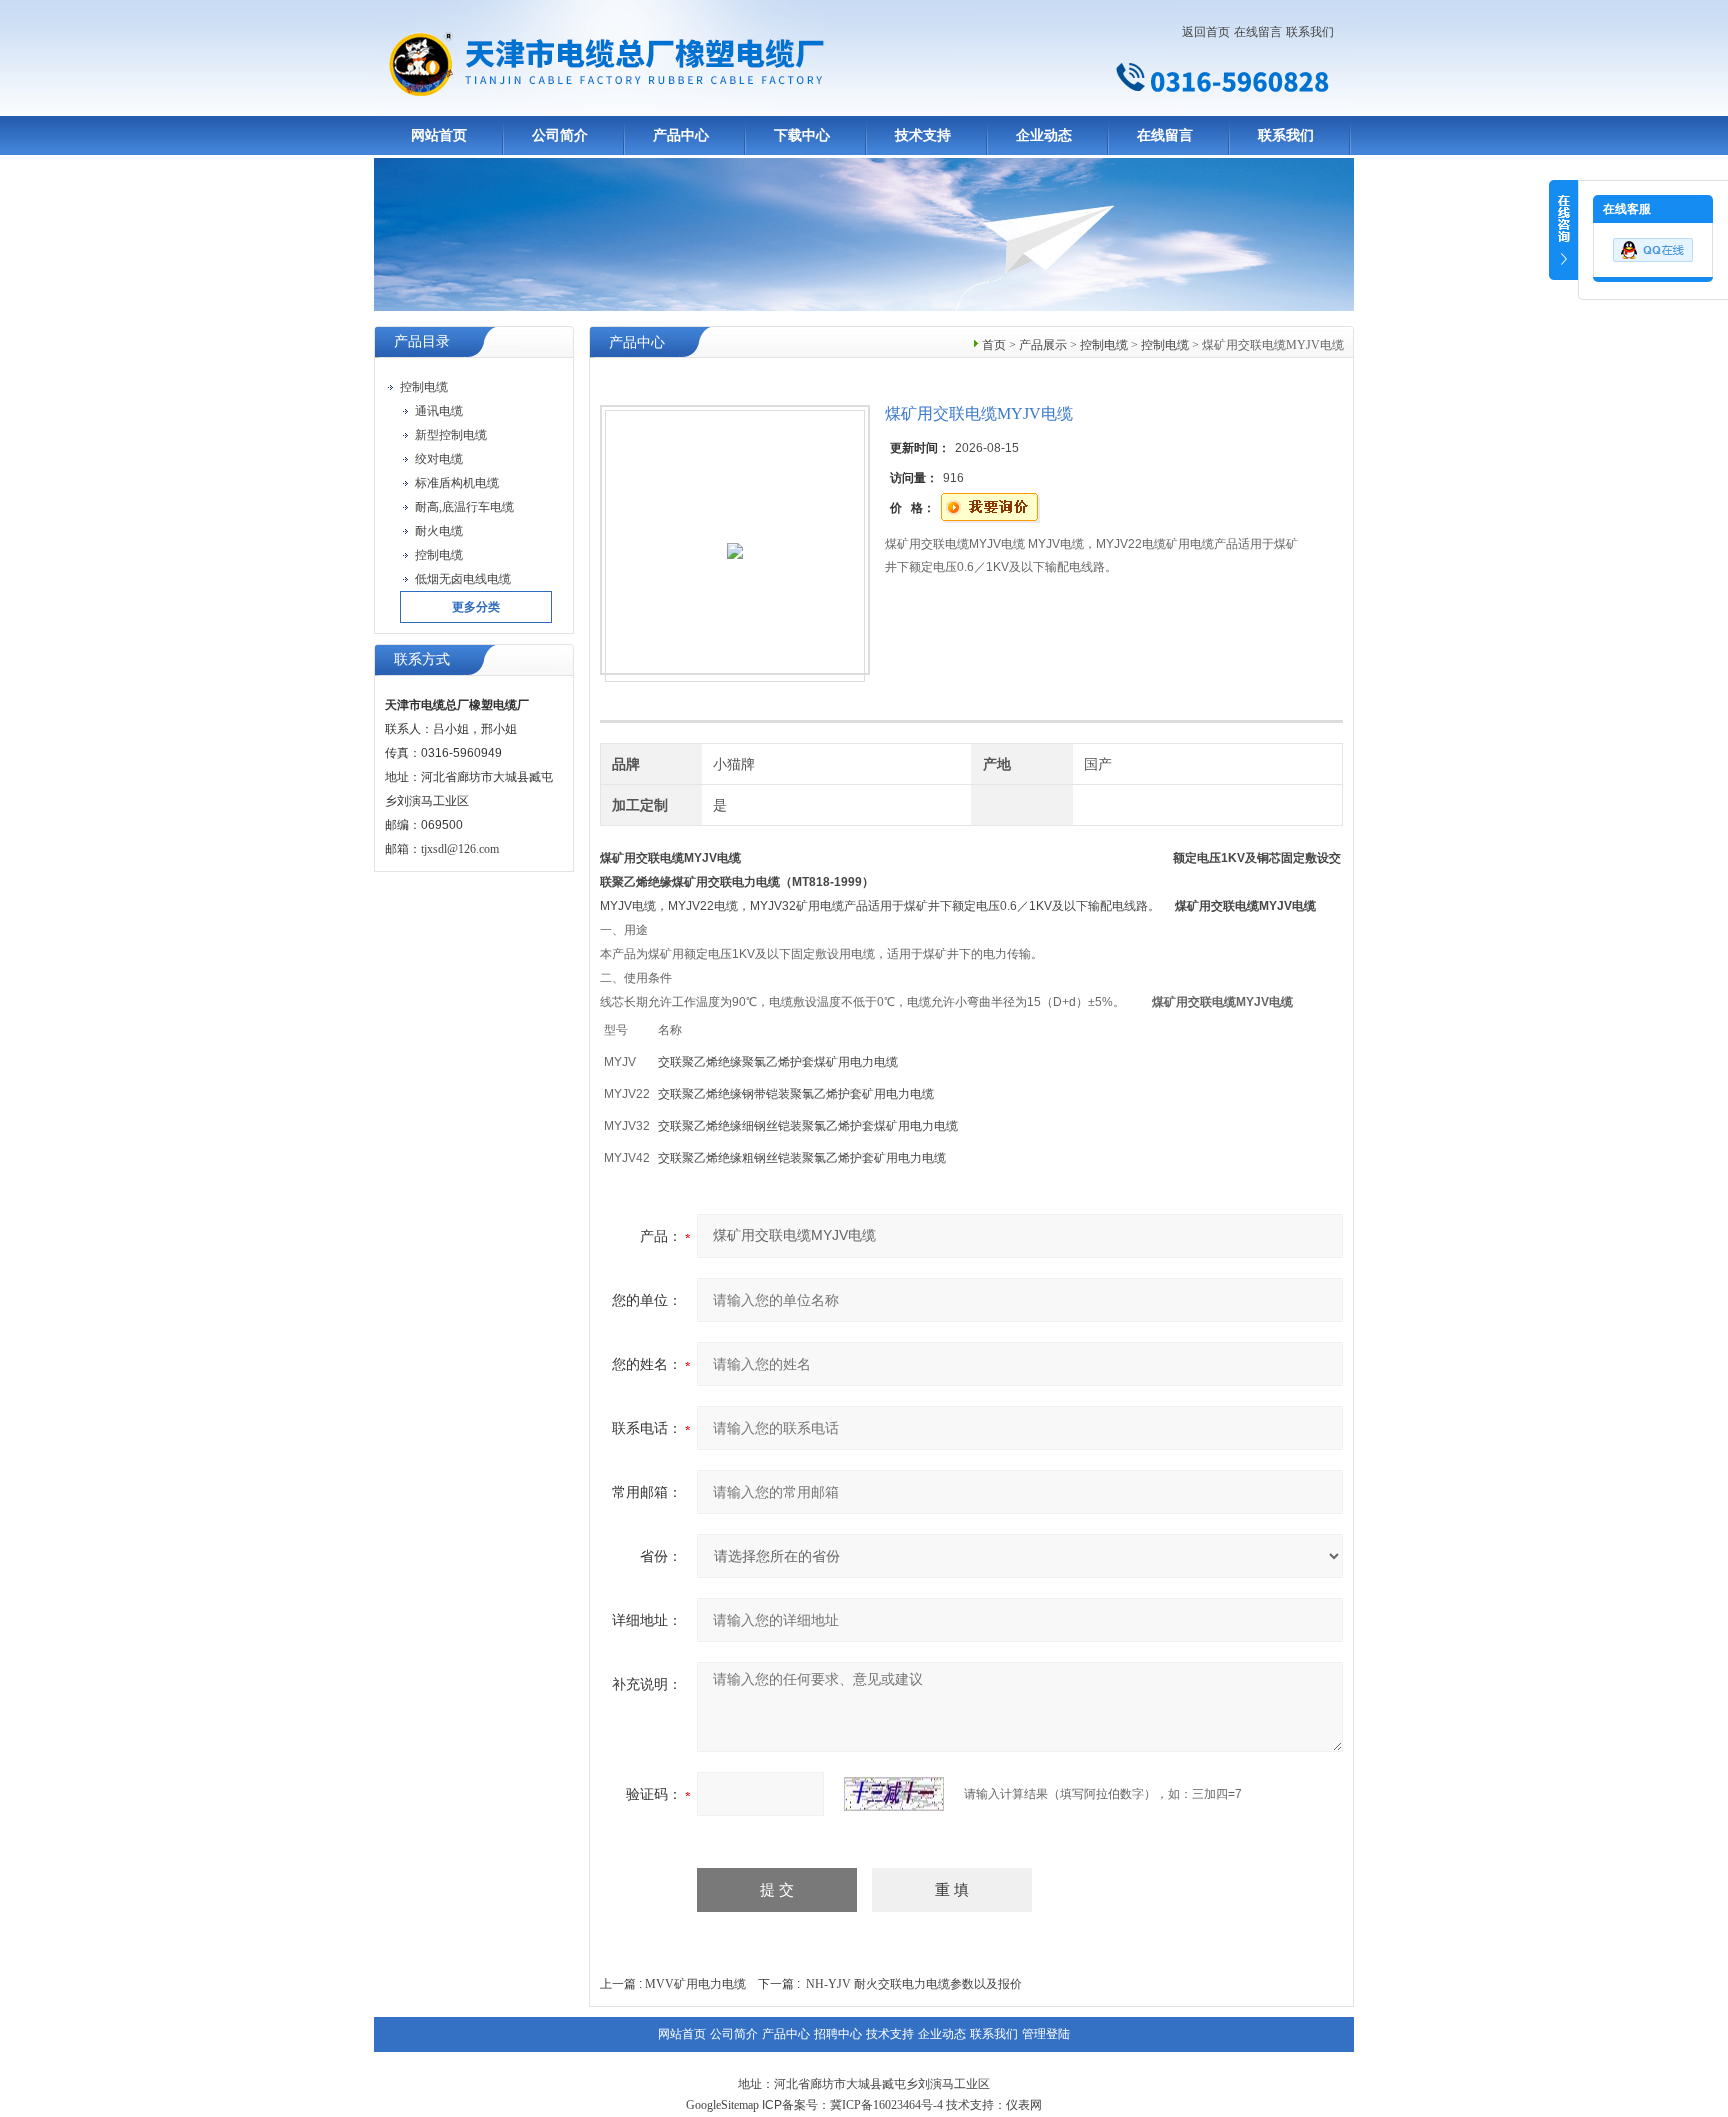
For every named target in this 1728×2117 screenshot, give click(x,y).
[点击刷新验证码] (894, 1794)
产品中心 (681, 135)
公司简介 (560, 135)
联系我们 (1310, 32)
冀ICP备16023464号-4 (886, 2105)
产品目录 (422, 341)
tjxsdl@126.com (460, 849)
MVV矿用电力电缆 (695, 1984)
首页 (994, 345)
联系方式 (422, 659)
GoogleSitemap (722, 2105)
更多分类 (476, 607)
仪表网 (1024, 2105)
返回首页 (1206, 32)
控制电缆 (1104, 345)
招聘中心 (838, 2034)
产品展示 (1043, 345)
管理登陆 (1046, 2034)
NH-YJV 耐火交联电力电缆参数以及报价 (914, 1984)
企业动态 (1044, 135)
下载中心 (802, 135)
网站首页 (439, 135)
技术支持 (923, 135)
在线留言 (1258, 32)
